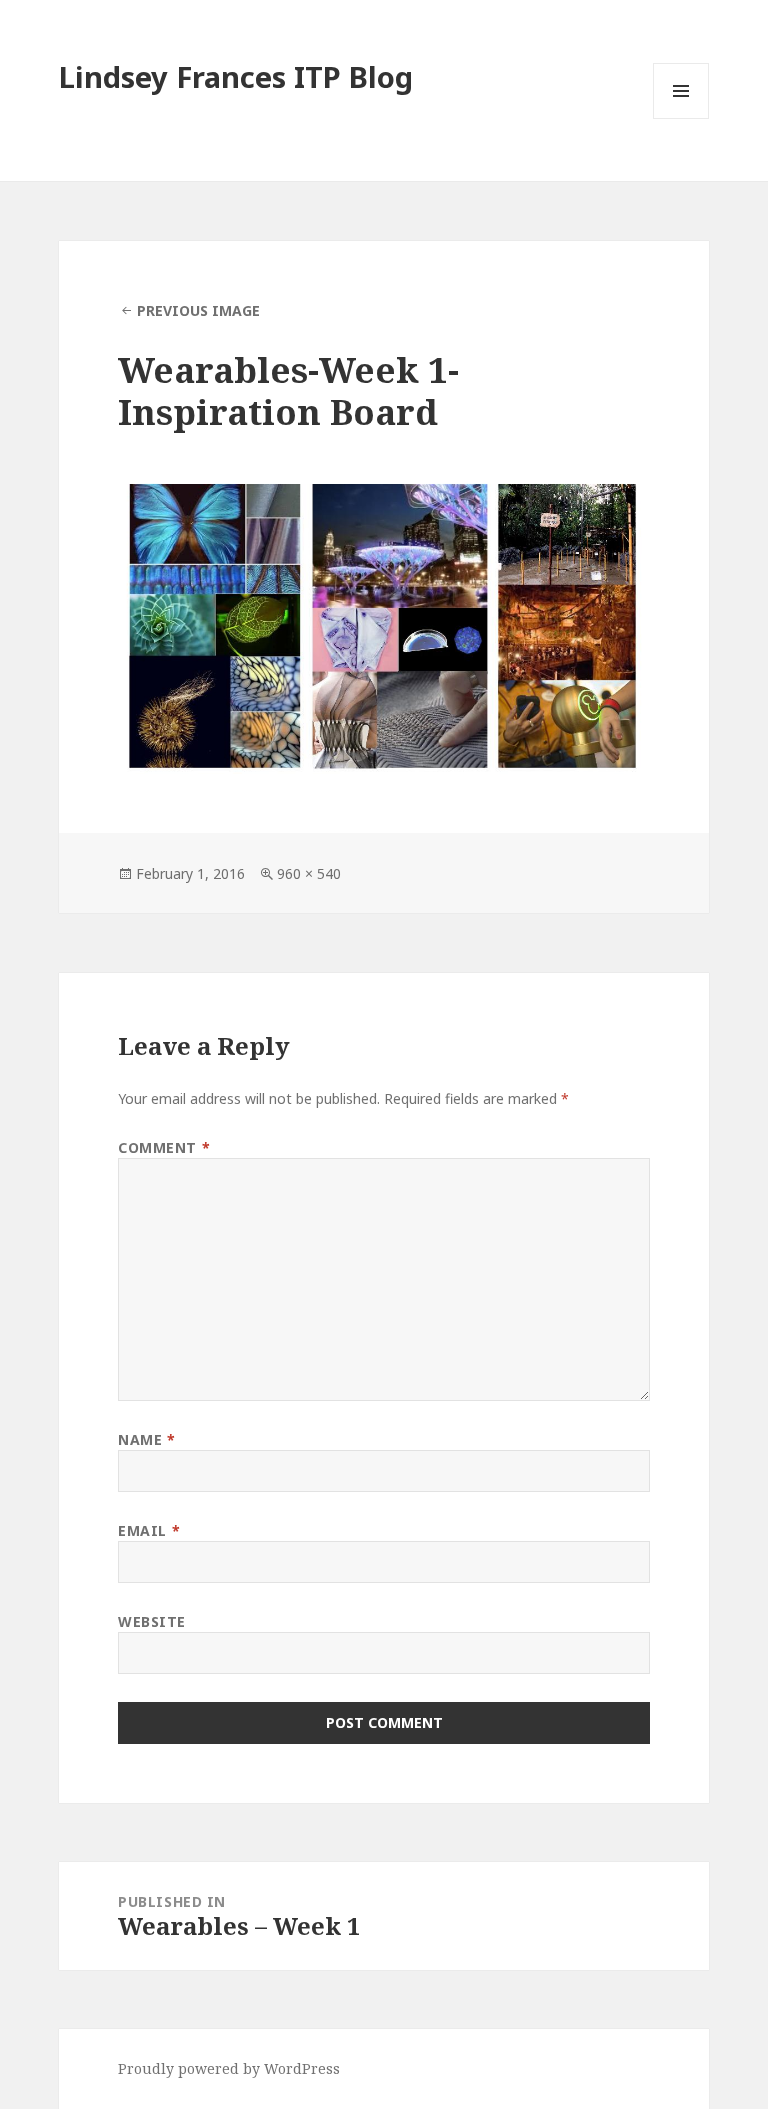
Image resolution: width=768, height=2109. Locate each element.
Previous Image (198, 310)
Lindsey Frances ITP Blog (236, 76)
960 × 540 (309, 873)
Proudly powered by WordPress (229, 2068)
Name (146, 1439)
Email (149, 1530)
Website (152, 1621)
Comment (164, 1147)
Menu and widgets (681, 118)
